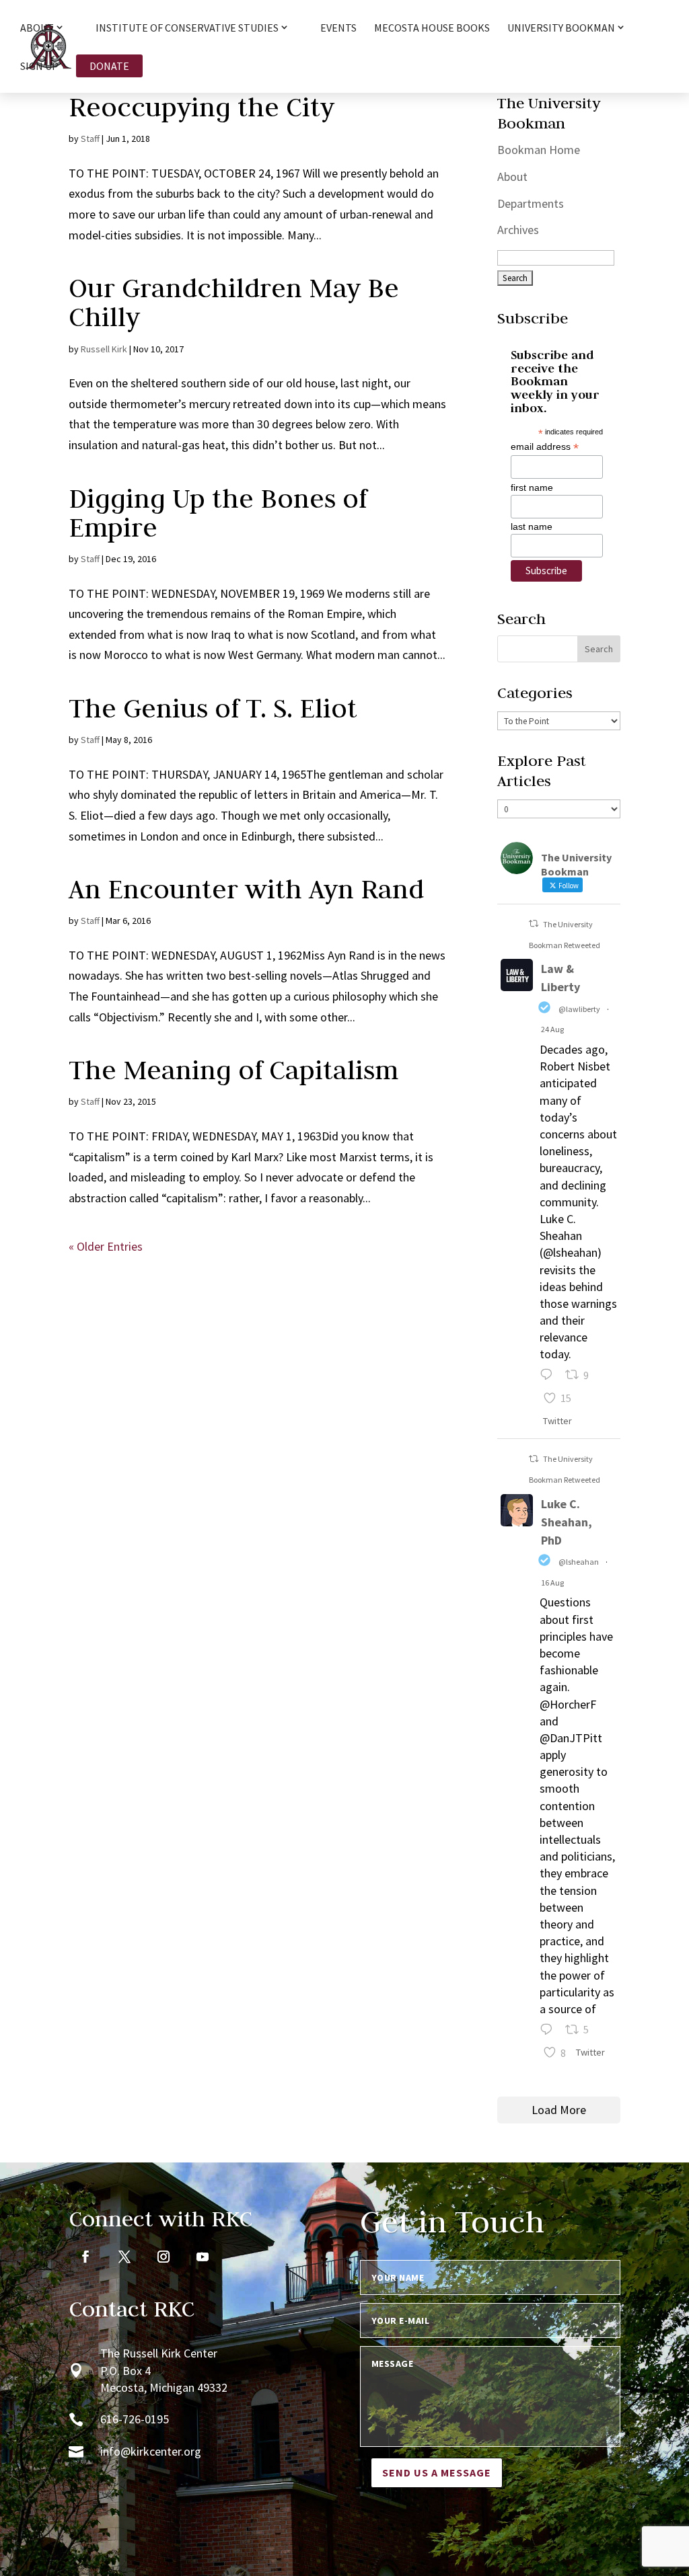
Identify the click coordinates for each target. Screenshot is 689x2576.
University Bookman (561, 28)
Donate (109, 66)
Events (338, 29)
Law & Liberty (560, 978)
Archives (518, 230)
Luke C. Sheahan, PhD (567, 1522)
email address (545, 447)
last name (532, 526)
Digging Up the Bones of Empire (218, 513)
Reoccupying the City (202, 107)
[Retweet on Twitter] (534, 924)
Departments (531, 203)
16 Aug (552, 1583)
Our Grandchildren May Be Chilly (234, 302)
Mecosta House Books (432, 29)
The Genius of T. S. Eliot (213, 708)
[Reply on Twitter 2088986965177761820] (549, 2031)
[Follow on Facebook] (85, 2257)
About (512, 177)
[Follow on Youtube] (203, 2257)
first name (532, 487)
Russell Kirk (104, 349)
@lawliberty (579, 1009)
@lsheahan (579, 1562)
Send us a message (437, 2472)
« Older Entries (106, 1246)
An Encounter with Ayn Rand (246, 889)
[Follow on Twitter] (124, 2257)
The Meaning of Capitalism (233, 1070)
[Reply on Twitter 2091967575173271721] (549, 1377)
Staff (90, 139)
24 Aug (552, 1029)
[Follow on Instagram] (164, 2257)
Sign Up (39, 67)
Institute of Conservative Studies (187, 28)
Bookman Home (539, 150)
